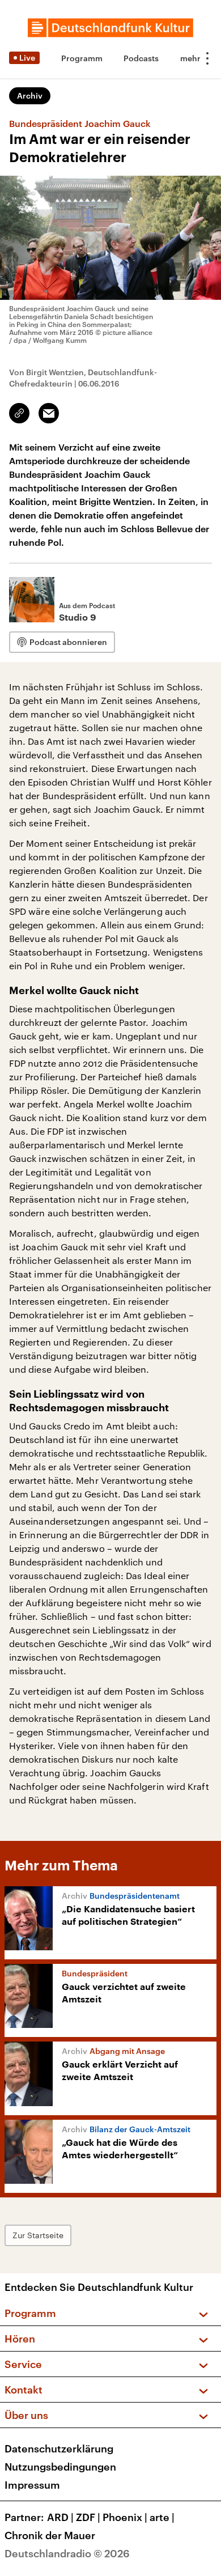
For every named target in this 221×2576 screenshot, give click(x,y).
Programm (82, 58)
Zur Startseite (38, 2235)
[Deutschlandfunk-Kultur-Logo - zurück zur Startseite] (110, 28)
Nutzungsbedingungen (60, 2467)
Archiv (30, 96)
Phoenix (125, 2517)
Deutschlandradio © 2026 (67, 2553)
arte (162, 2517)
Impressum (32, 2485)
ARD (60, 2517)
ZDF (88, 2517)
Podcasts (141, 58)
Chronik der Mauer (50, 2535)
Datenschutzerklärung (59, 2448)
